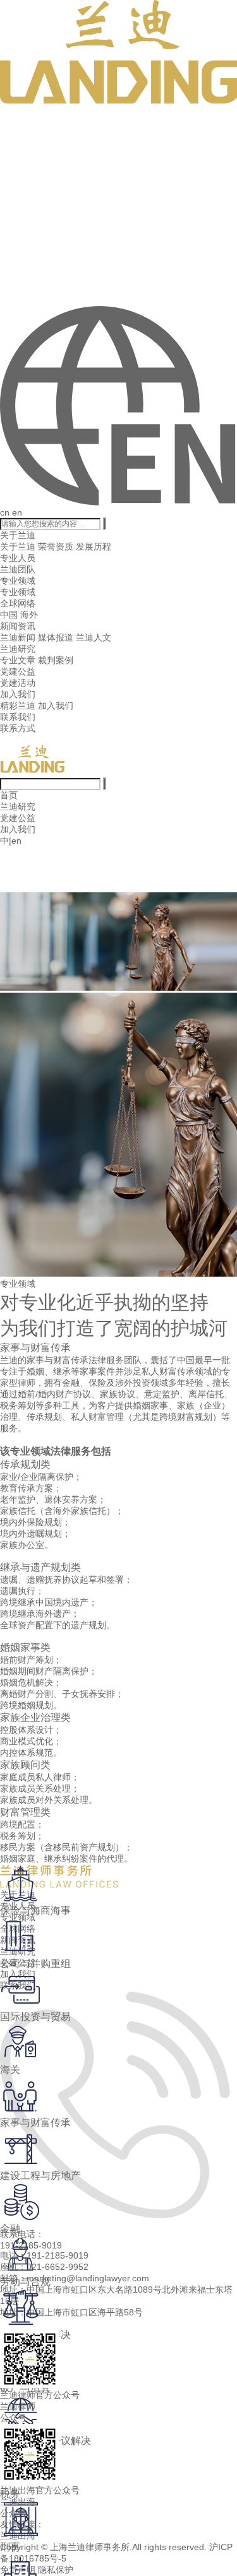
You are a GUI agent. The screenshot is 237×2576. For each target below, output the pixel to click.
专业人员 (18, 558)
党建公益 (18, 671)
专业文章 (18, 660)
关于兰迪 (18, 535)
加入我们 (18, 694)
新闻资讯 (18, 626)
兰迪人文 (94, 637)
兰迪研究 (18, 649)
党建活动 (18, 683)
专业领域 (18, 581)
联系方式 (18, 728)
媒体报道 (56, 637)
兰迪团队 (18, 569)
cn (5, 512)
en (17, 512)
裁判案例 (56, 660)
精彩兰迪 (18, 706)
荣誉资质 (56, 547)
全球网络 (18, 603)
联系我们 (18, 717)
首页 (9, 795)
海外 (29, 615)
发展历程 (94, 547)
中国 (9, 615)
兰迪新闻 (18, 637)
